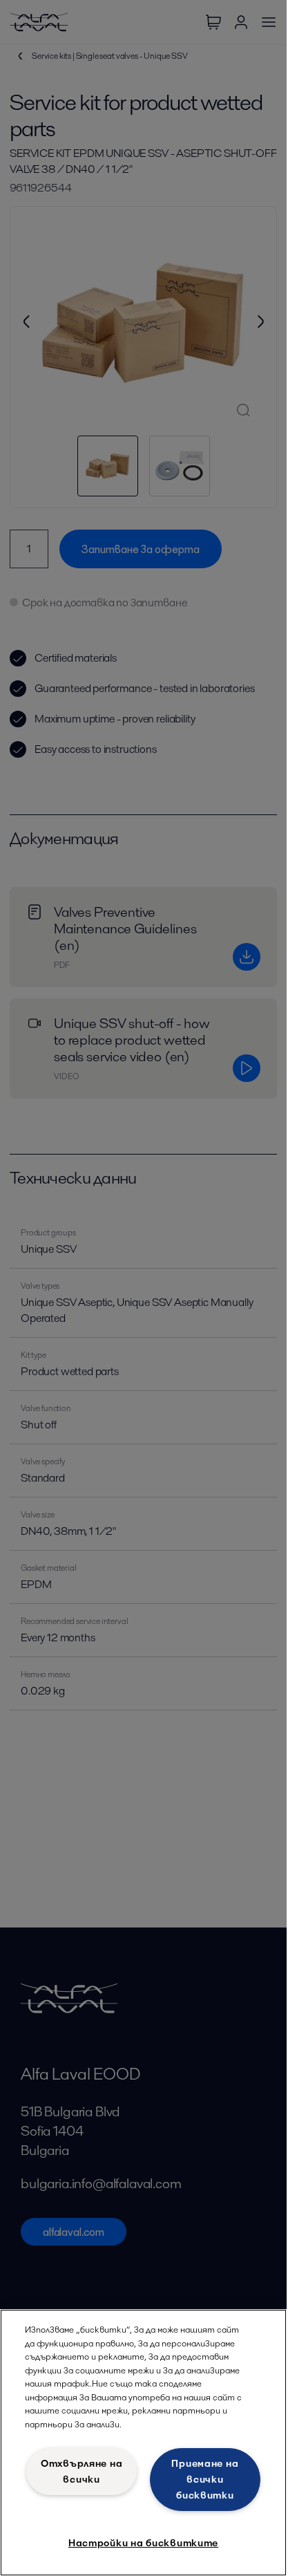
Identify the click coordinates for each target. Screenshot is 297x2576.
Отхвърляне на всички (82, 2471)
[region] (143, 2443)
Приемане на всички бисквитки (205, 2479)
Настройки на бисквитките (143, 2543)
